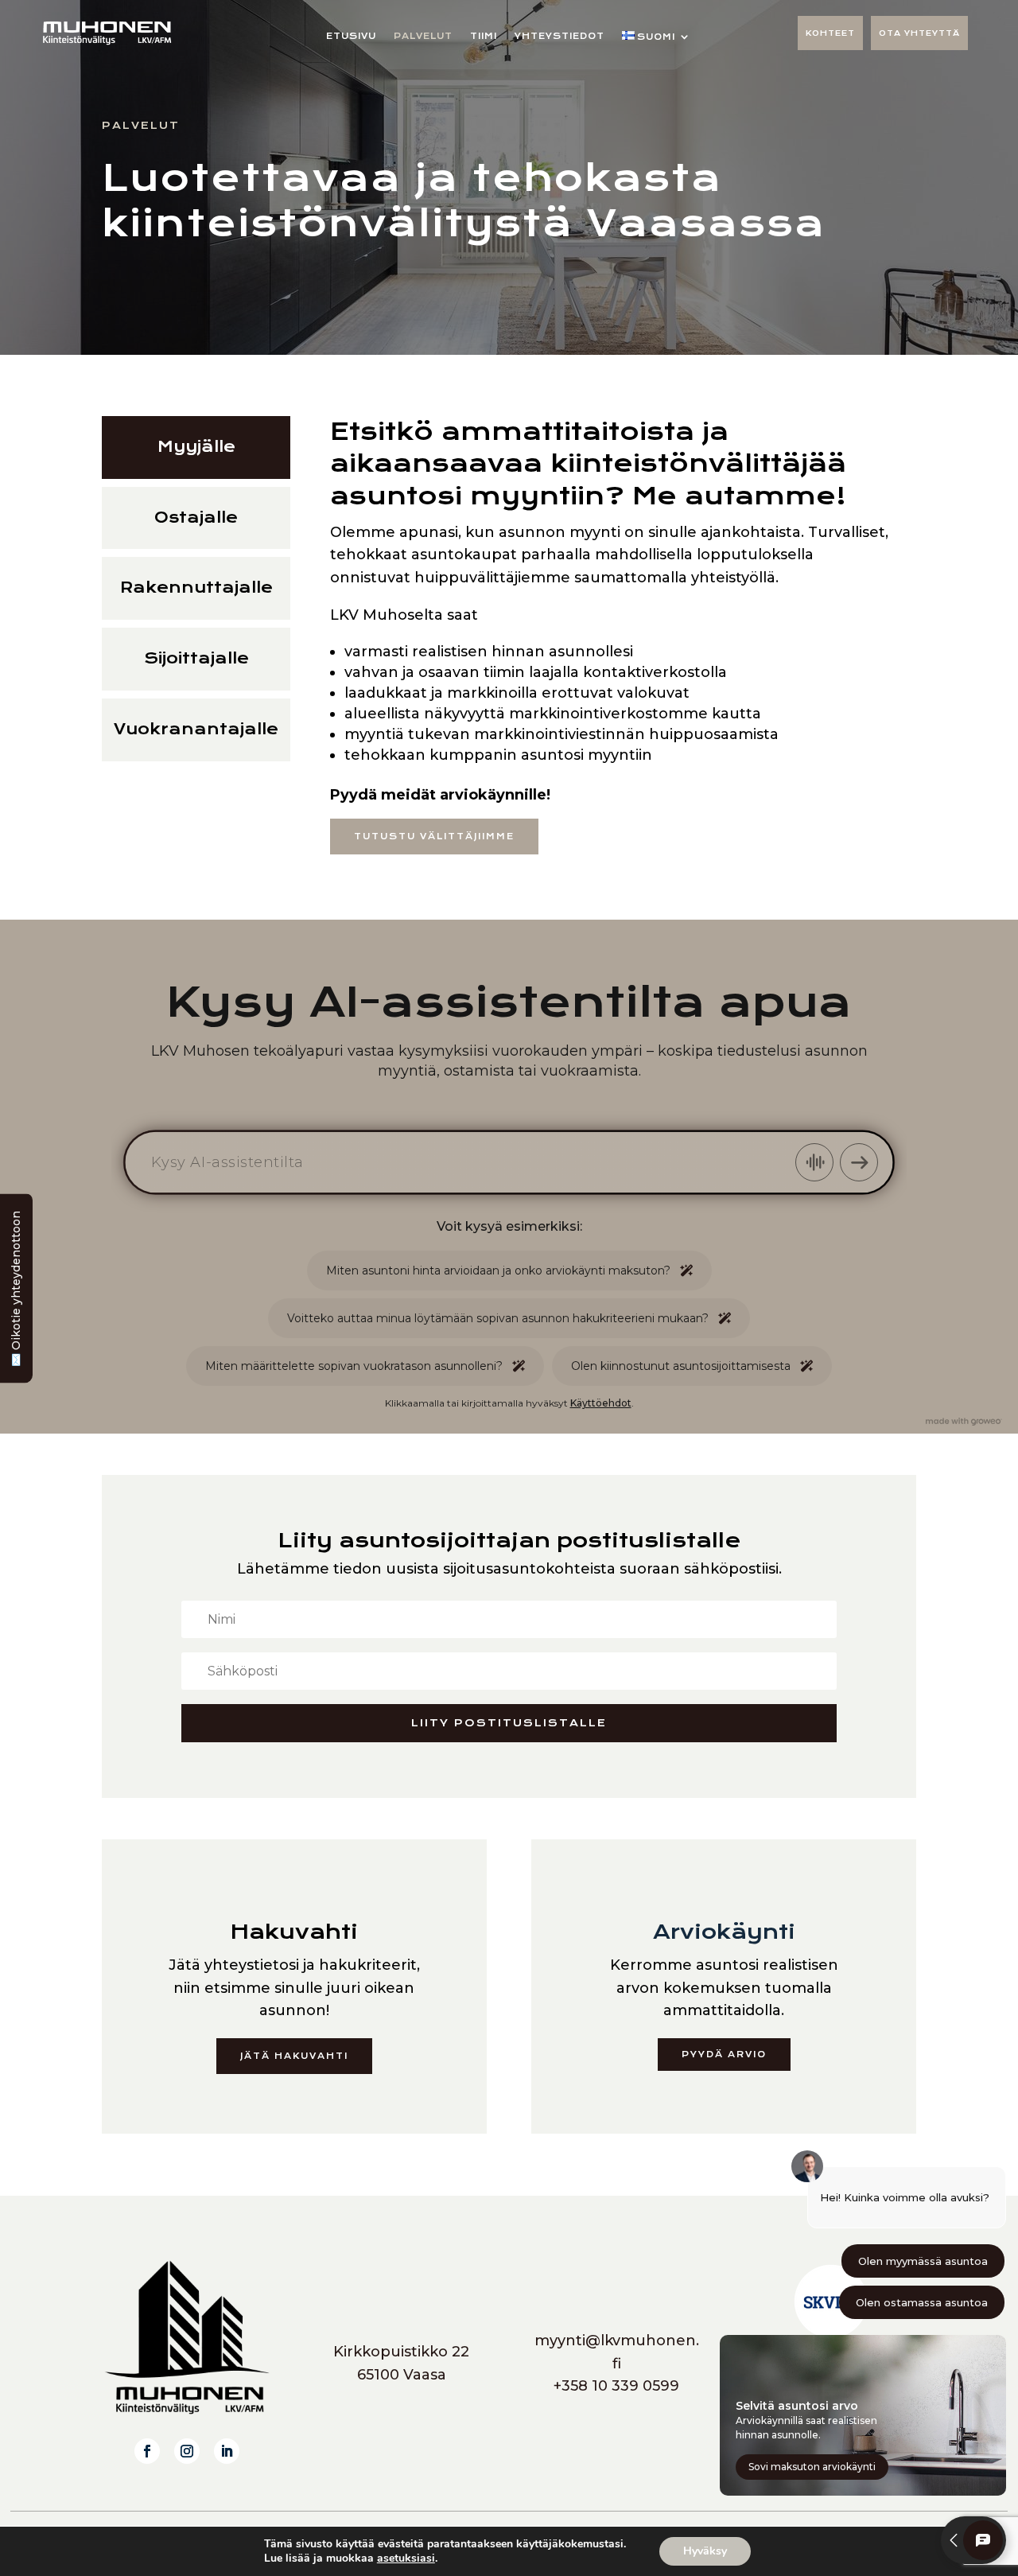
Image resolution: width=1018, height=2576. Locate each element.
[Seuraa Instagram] (187, 2451)
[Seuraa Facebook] (147, 2451)
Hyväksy (705, 2551)
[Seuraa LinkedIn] (227, 2451)
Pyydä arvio (724, 2055)
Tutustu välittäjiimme (434, 837)
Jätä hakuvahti (294, 2056)
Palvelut (423, 36)
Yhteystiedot (560, 36)
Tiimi (484, 36)
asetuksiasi (406, 2558)
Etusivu (351, 36)
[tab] (196, 447)
